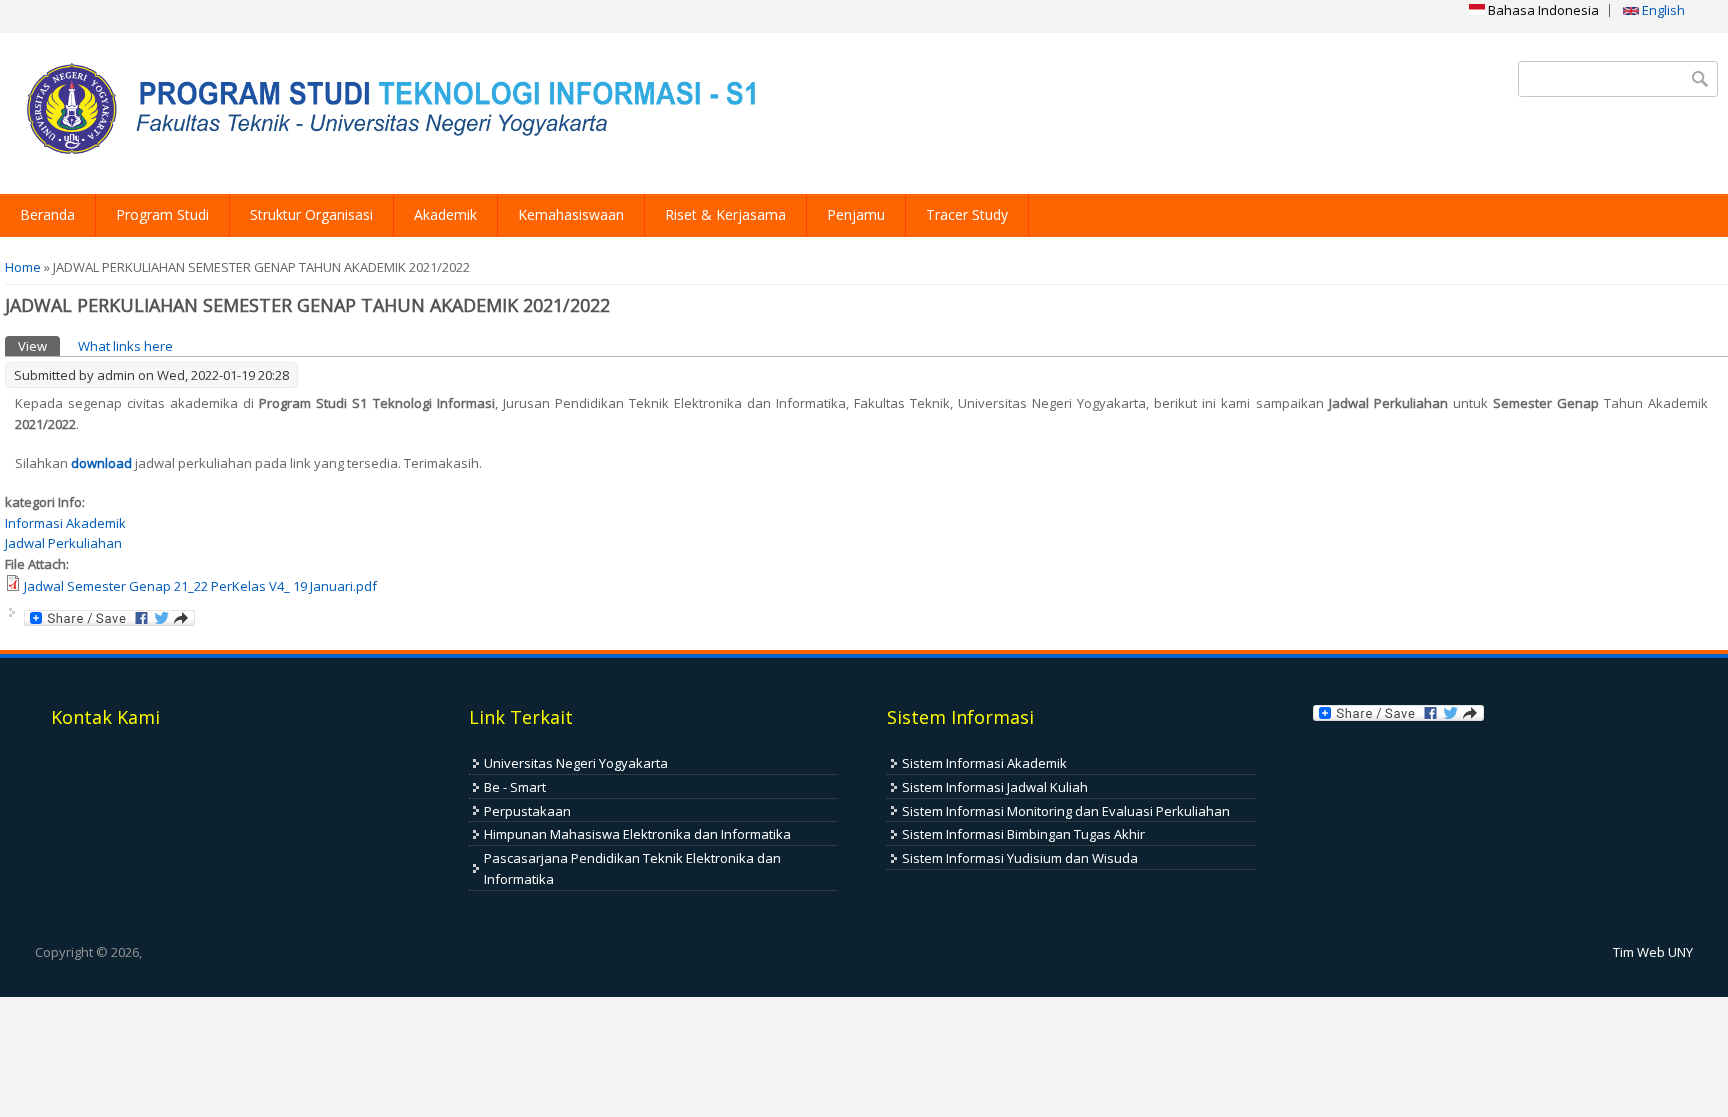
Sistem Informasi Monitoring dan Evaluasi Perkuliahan (1066, 811)
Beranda (47, 214)
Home (23, 267)
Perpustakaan (527, 811)
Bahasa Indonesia (1542, 10)
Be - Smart (515, 787)
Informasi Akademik (65, 523)
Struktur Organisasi (311, 214)
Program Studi (162, 214)
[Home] (385, 113)
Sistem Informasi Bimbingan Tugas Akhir (1023, 834)
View (39, 346)
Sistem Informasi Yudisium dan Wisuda (1020, 858)
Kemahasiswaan (571, 214)
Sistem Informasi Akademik (984, 763)
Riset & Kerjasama (725, 214)
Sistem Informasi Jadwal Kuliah (995, 787)
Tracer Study (967, 214)
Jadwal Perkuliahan (63, 543)
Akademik (445, 214)
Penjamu (856, 214)
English (1662, 10)
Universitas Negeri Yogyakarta (576, 763)
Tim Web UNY (1653, 952)
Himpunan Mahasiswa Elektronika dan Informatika (637, 834)
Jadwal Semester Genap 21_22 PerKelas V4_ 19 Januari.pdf (200, 586)
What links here (125, 346)
